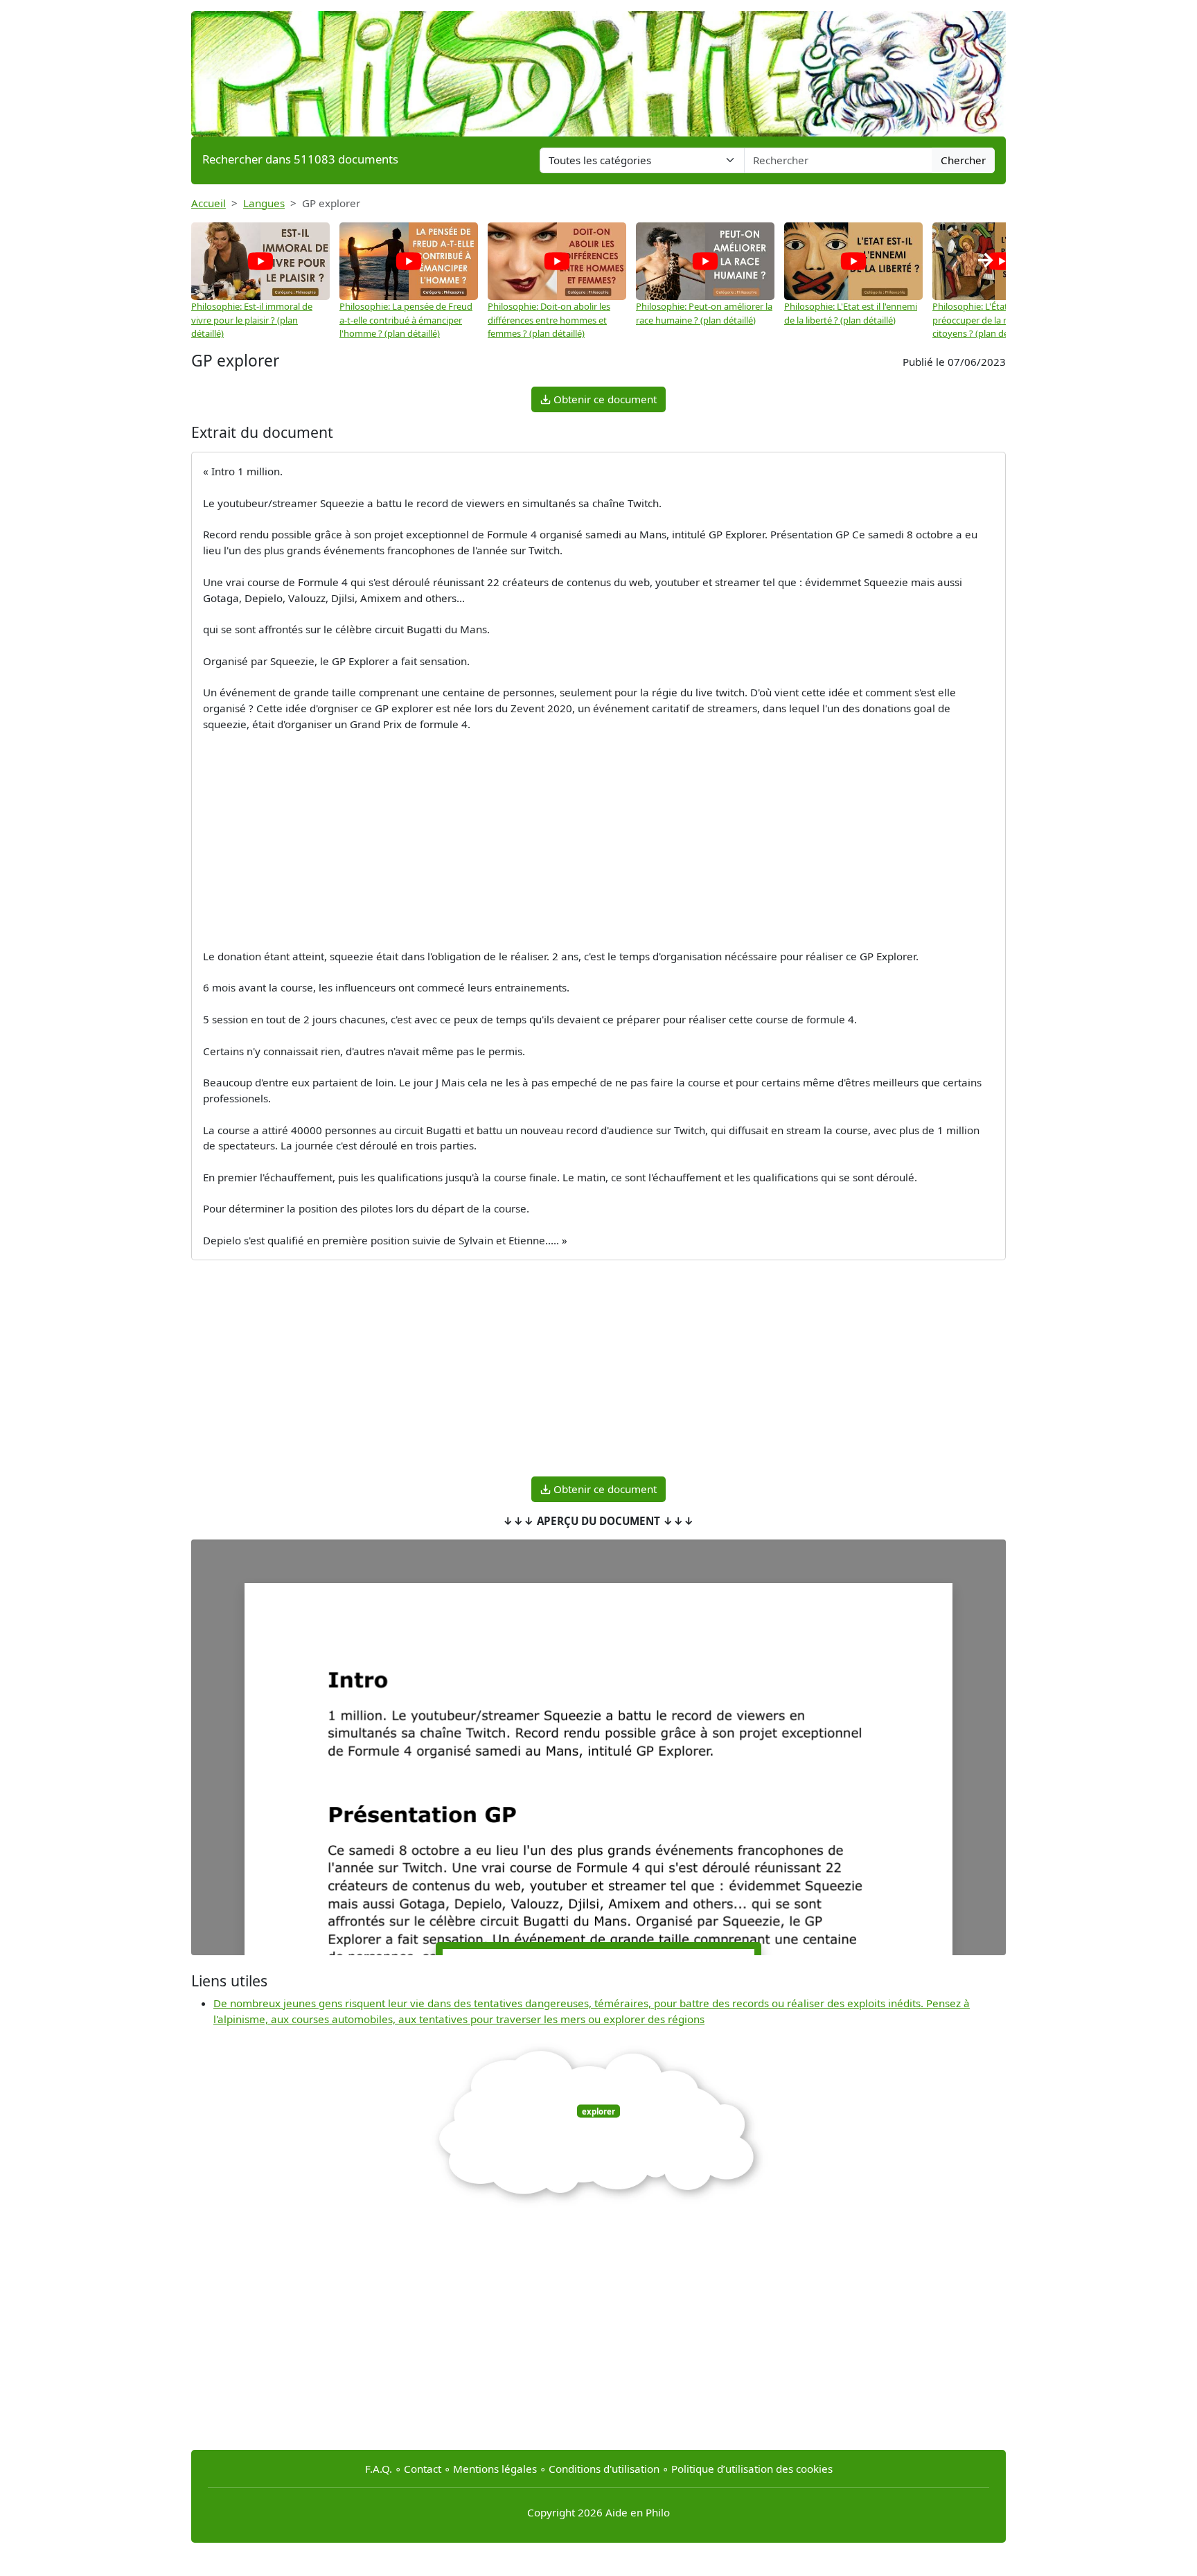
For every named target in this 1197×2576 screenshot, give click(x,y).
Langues (264, 203)
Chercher (963, 160)
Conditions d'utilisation (604, 2469)
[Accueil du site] (598, 67)
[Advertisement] (598, 840)
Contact (423, 2469)
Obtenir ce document (604, 399)
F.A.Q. (379, 2469)
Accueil (209, 203)
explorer (598, 2111)
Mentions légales (495, 2469)
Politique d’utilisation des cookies (752, 2469)
